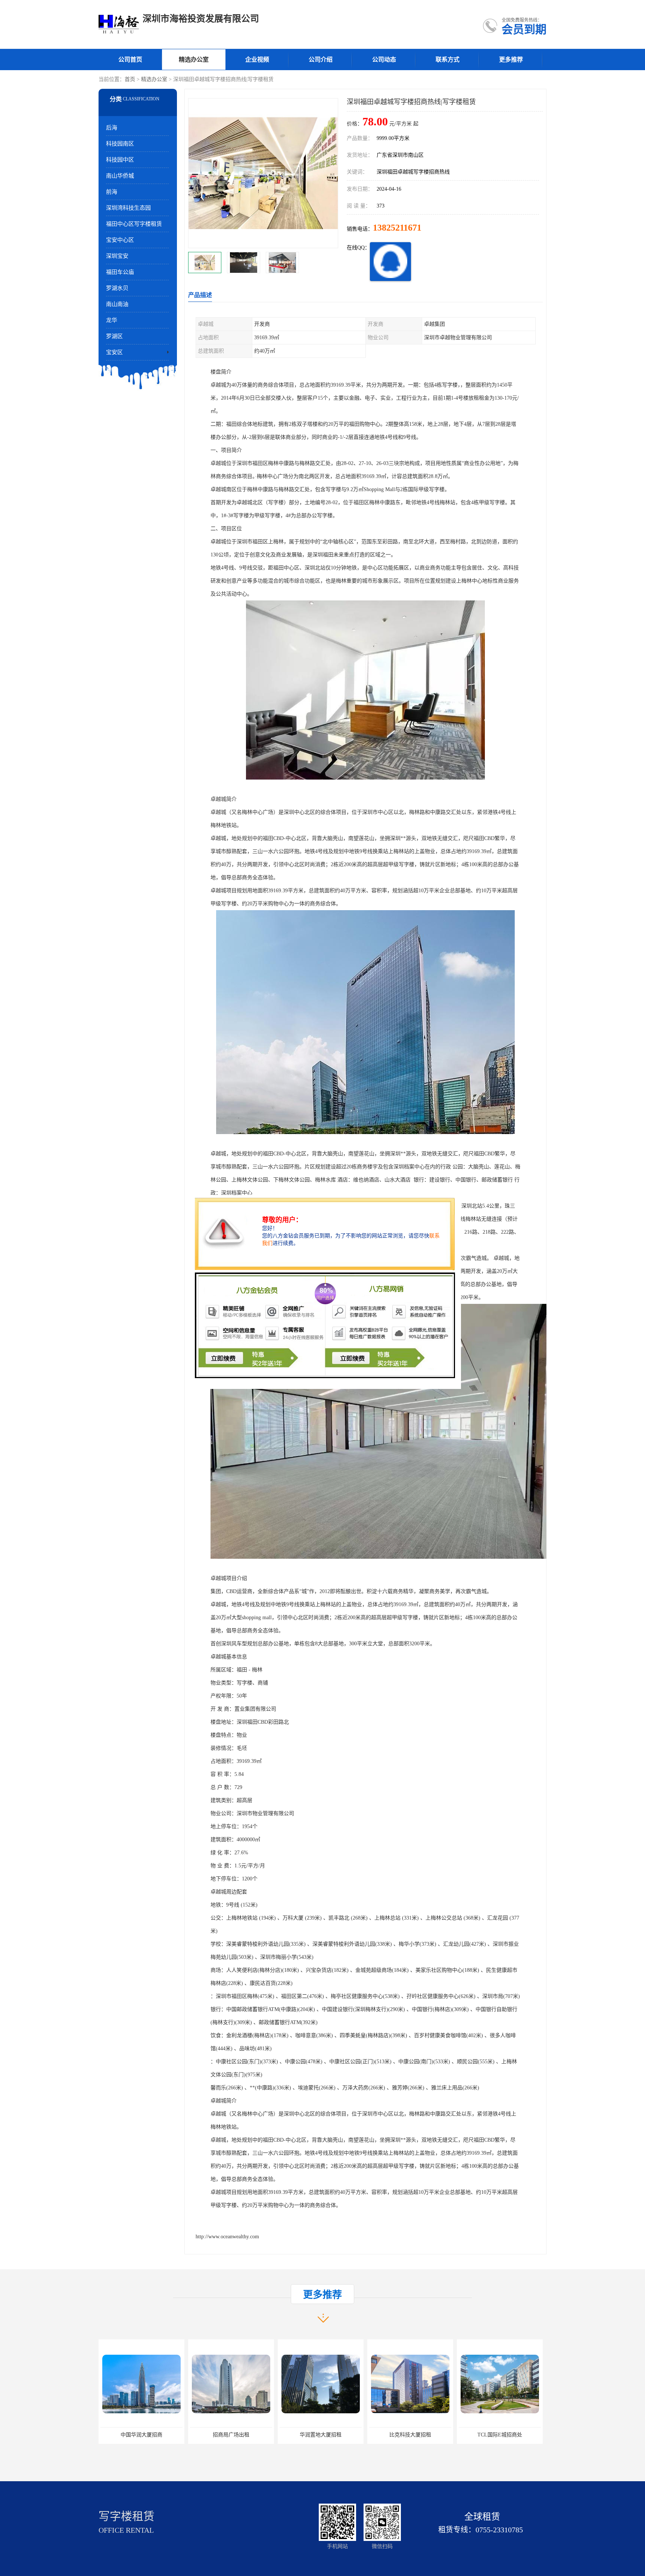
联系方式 (448, 60)
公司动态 (384, 60)
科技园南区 (120, 144)
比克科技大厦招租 (231, 2435)
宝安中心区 (120, 240)
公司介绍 (321, 60)
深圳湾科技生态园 (128, 208)
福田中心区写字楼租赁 (134, 224)
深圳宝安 (117, 256)
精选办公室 (194, 60)
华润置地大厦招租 (141, 2435)
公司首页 (130, 60)
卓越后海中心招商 (500, 2435)
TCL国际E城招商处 (321, 2435)
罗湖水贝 (117, 288)
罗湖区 (114, 336)
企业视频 (257, 60)
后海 (112, 128)
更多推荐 (511, 60)
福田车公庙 (120, 272)
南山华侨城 (120, 176)
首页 (130, 79)
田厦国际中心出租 (410, 2435)
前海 (112, 192)
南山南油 (117, 304)
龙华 (112, 320)
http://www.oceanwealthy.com (227, 2237)
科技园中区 (120, 160)
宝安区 (114, 352)
